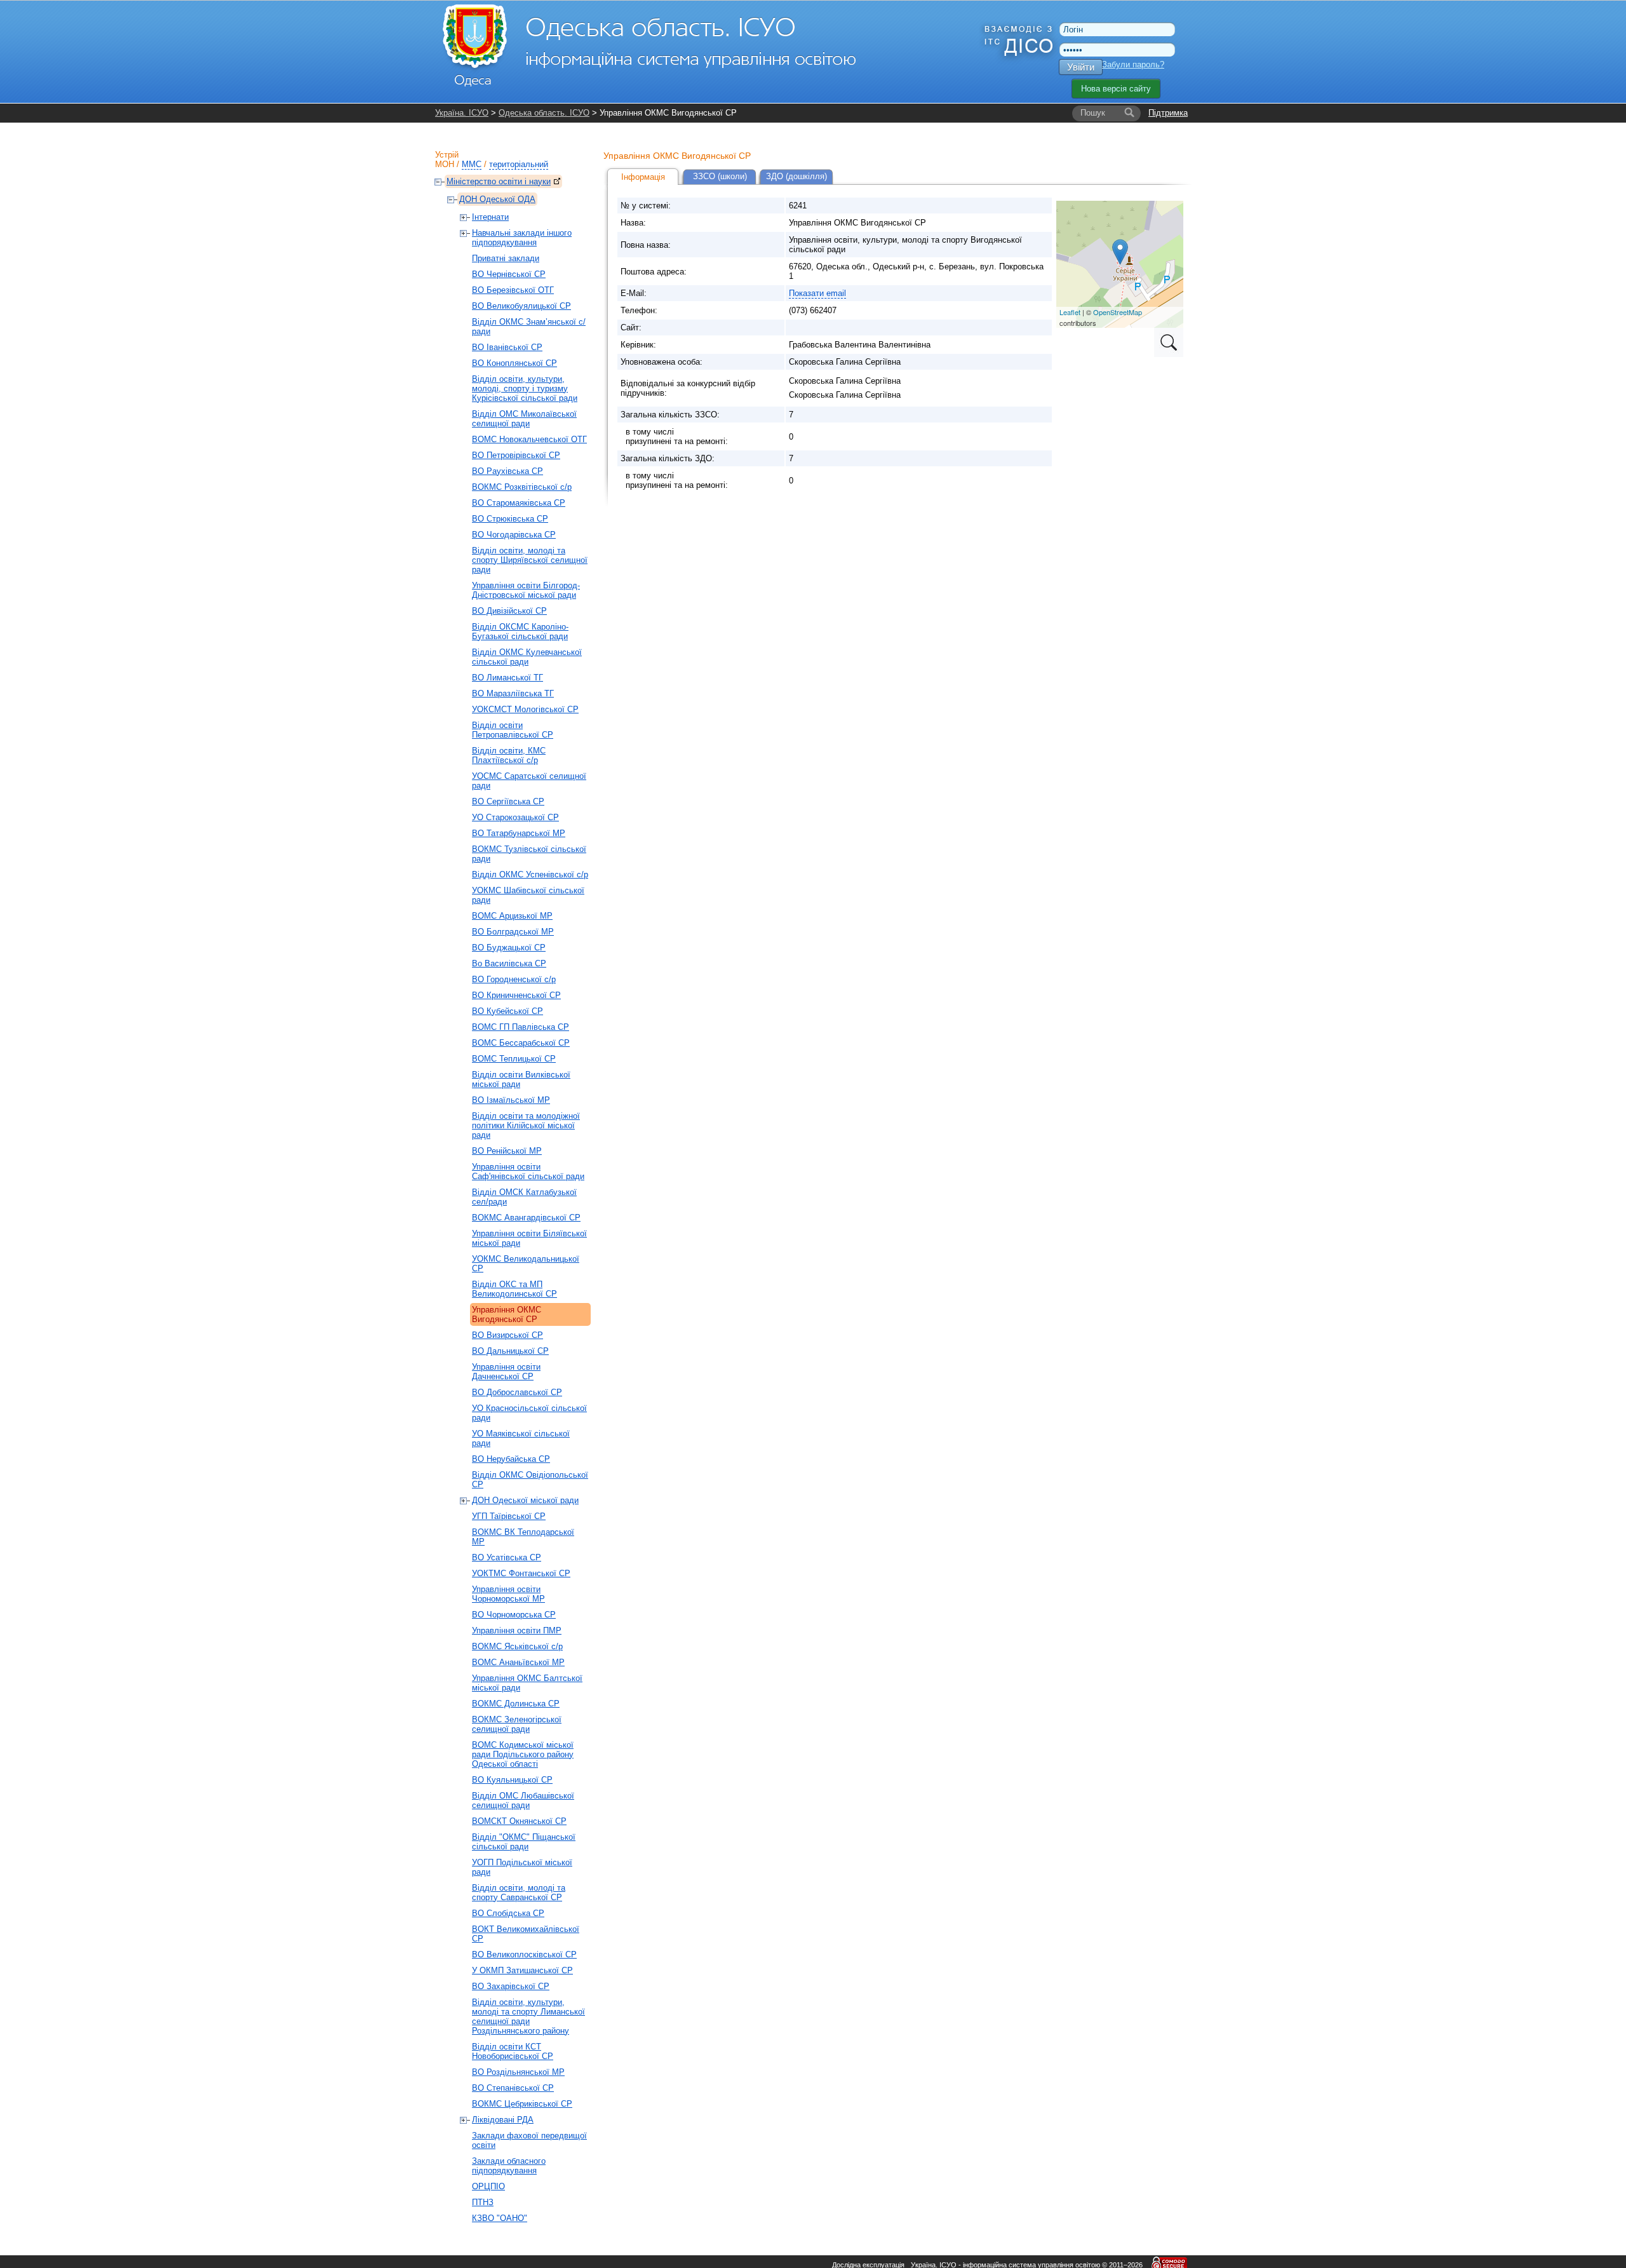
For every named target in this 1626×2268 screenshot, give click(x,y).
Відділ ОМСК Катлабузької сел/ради (524, 1197)
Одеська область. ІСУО (544, 113)
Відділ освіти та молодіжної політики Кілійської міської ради (526, 1125)
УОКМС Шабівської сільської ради (528, 895)
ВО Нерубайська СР (511, 1459)
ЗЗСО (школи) (720, 176)
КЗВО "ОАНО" (500, 2218)
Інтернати (490, 217)
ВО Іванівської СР (507, 347)
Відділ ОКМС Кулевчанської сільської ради (527, 657)
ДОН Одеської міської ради (525, 1500)
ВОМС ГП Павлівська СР (521, 1027)
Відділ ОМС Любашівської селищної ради (523, 1800)
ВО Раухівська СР (507, 471)
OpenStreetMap (1118, 312)
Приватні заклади (506, 258)
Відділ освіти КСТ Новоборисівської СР (513, 2051)
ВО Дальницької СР (510, 1351)
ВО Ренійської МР (507, 1151)
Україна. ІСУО (462, 113)
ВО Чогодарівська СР (514, 535)
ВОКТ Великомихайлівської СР (526, 1934)
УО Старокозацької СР (515, 817)
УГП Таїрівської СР (509, 1516)
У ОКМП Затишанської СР (522, 1970)
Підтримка (1168, 113)
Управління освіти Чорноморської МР (508, 1594)
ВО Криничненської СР (516, 995)
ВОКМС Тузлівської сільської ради (529, 854)
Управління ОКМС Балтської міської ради (527, 1683)
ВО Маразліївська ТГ (513, 693)
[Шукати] (1129, 113)
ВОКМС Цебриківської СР (522, 2104)
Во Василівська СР (509, 963)
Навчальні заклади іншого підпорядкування (522, 238)
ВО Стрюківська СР (510, 519)
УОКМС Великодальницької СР (526, 1264)
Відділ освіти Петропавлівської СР (513, 730)
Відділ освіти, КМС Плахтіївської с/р (509, 755)
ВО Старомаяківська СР (519, 503)
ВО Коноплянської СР (514, 363)
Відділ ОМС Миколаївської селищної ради (524, 419)
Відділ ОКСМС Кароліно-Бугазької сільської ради (520, 631)
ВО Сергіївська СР (508, 801)
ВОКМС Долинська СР (516, 1704)
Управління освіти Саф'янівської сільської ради (528, 1171)
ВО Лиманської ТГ (507, 678)
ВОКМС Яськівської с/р (517, 1646)
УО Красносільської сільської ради (529, 1413)
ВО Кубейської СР (507, 1011)
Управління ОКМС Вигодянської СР (507, 1314)
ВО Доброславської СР (517, 1392)
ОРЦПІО (488, 2186)
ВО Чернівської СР (509, 274)
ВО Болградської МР (513, 932)
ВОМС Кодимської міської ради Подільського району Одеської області (523, 1754)
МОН (445, 164)
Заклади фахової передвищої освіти (529, 2140)
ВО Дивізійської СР (509, 611)
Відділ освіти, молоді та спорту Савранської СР (519, 1893)
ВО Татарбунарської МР (519, 833)
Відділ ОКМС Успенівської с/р (530, 874)
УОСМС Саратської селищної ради (529, 781)
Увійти (1081, 67)
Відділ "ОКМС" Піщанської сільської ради (524, 1842)
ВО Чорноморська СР (514, 1615)
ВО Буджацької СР (509, 948)
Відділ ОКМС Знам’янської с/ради (529, 327)
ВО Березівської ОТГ (513, 290)
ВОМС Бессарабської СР (521, 1043)
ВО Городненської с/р (514, 979)
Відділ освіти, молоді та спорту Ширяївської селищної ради (530, 560)
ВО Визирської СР (507, 1335)
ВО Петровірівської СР (516, 455)
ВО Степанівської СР (513, 2088)
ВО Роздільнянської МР (518, 2072)
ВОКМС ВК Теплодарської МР (523, 1537)
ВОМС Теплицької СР (514, 1059)
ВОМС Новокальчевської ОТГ (529, 439)
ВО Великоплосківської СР (524, 1954)
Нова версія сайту (1116, 89)
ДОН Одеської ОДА (497, 199)
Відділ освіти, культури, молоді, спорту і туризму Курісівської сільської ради (525, 388)
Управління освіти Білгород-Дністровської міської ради (526, 590)
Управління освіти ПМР (517, 1630)
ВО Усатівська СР (507, 1557)
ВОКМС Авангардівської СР (526, 1218)
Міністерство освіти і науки (499, 181)
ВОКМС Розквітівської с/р (522, 487)
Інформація (643, 177)
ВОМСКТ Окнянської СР (519, 1821)
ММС (472, 164)
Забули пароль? (1133, 64)
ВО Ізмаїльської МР (511, 1100)
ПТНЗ (483, 2202)
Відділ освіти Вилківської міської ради (521, 1079)
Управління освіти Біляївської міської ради (529, 1238)
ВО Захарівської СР (511, 1986)
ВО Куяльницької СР (512, 1780)
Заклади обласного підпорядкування (509, 2166)
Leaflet (1070, 312)
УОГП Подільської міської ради (522, 1867)
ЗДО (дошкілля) (796, 176)
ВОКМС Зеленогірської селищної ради (517, 1724)
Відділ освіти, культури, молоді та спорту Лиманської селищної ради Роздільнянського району (528, 2016)
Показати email (817, 293)
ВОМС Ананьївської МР (518, 1662)
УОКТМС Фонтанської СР (521, 1573)
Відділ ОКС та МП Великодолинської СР (514, 1289)
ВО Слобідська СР (508, 1913)
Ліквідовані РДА (503, 2120)
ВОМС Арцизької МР (512, 916)
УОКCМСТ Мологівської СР (525, 709)
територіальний (519, 164)
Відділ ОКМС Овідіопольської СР (530, 1480)
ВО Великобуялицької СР (521, 306)
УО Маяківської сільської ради (521, 1438)
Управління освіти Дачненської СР (506, 1372)
